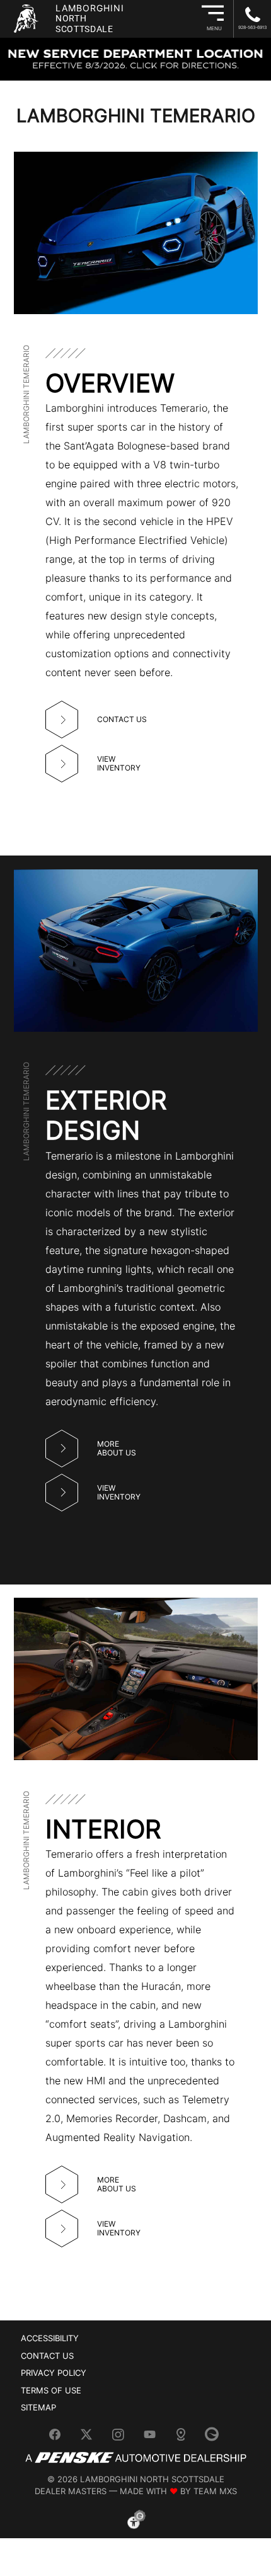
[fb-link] (60, 2439)
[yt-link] (154, 2439)
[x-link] (91, 2439)
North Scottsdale (90, 18)
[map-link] (186, 2439)
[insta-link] (123, 2439)
